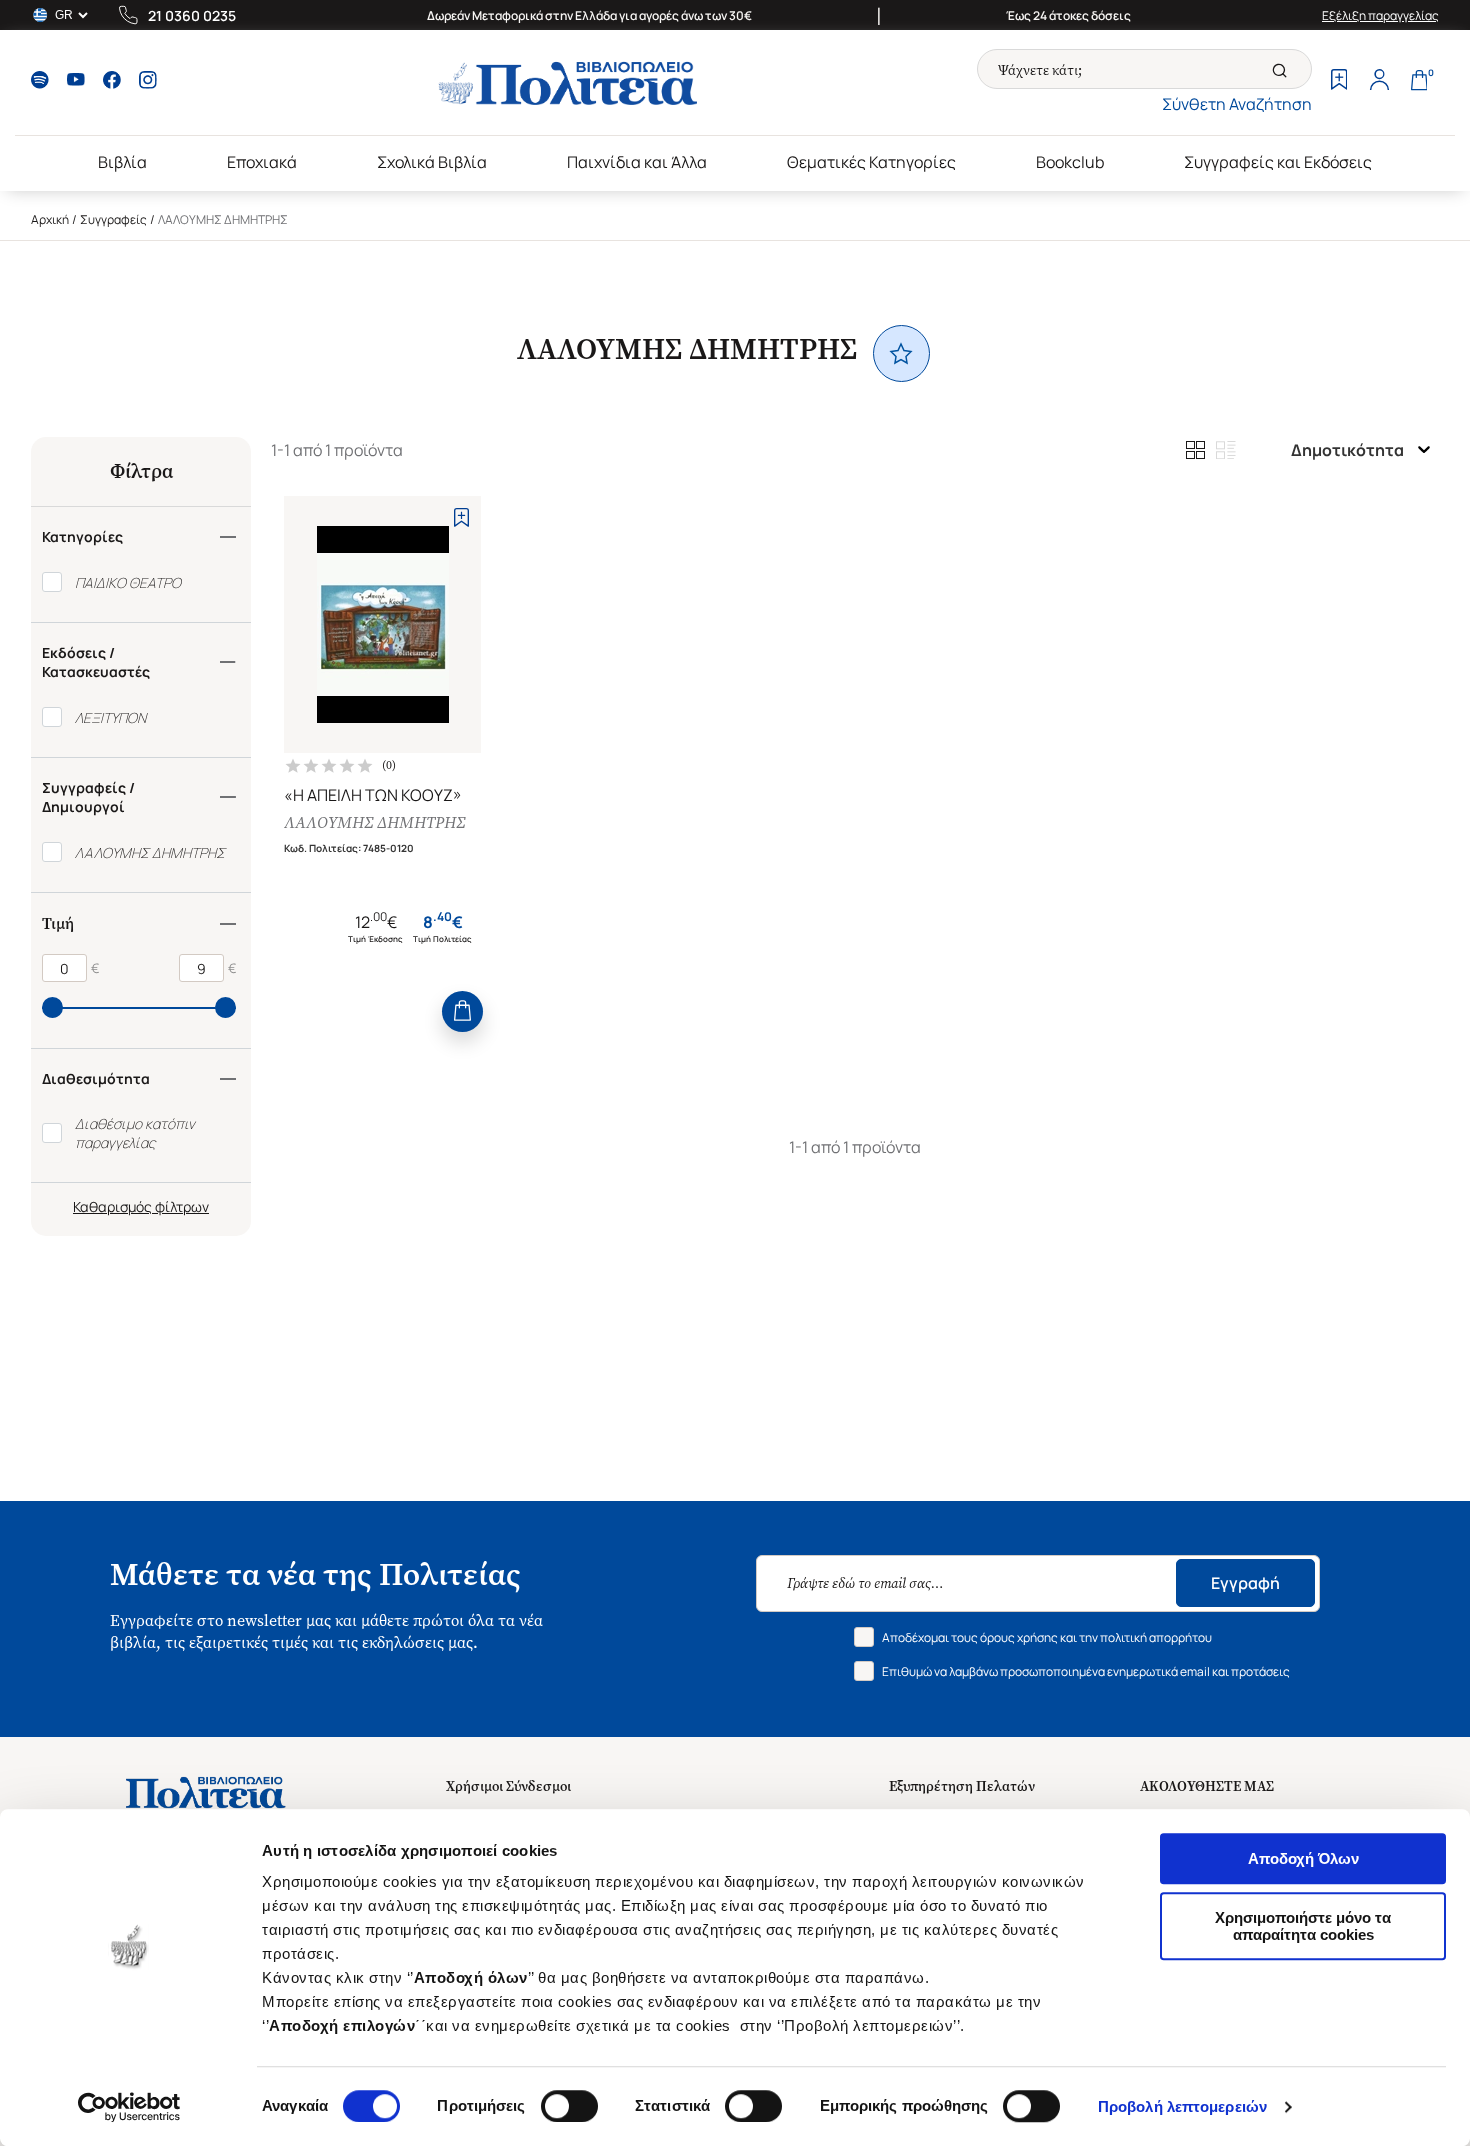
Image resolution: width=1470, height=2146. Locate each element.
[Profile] (1379, 82)
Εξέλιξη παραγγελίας (1380, 15)
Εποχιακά (262, 162)
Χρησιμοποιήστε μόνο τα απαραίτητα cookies (1303, 1926)
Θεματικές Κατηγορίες (871, 162)
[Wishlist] (1339, 82)
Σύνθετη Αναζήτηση (1237, 104)
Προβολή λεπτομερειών (1182, 2106)
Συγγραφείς (113, 219)
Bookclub (1070, 162)
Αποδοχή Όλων (1303, 1858)
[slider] (52, 1007)
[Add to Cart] (462, 1011)
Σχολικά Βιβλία (432, 162)
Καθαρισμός (112, 1206)
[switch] (569, 2106)
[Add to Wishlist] (461, 517)
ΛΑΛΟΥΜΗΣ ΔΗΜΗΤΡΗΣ (374, 822)
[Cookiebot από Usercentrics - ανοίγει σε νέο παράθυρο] (129, 2107)
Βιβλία (122, 162)
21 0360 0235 (192, 15)
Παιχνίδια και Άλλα (637, 162)
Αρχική (50, 219)
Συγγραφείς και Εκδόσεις (1278, 162)
